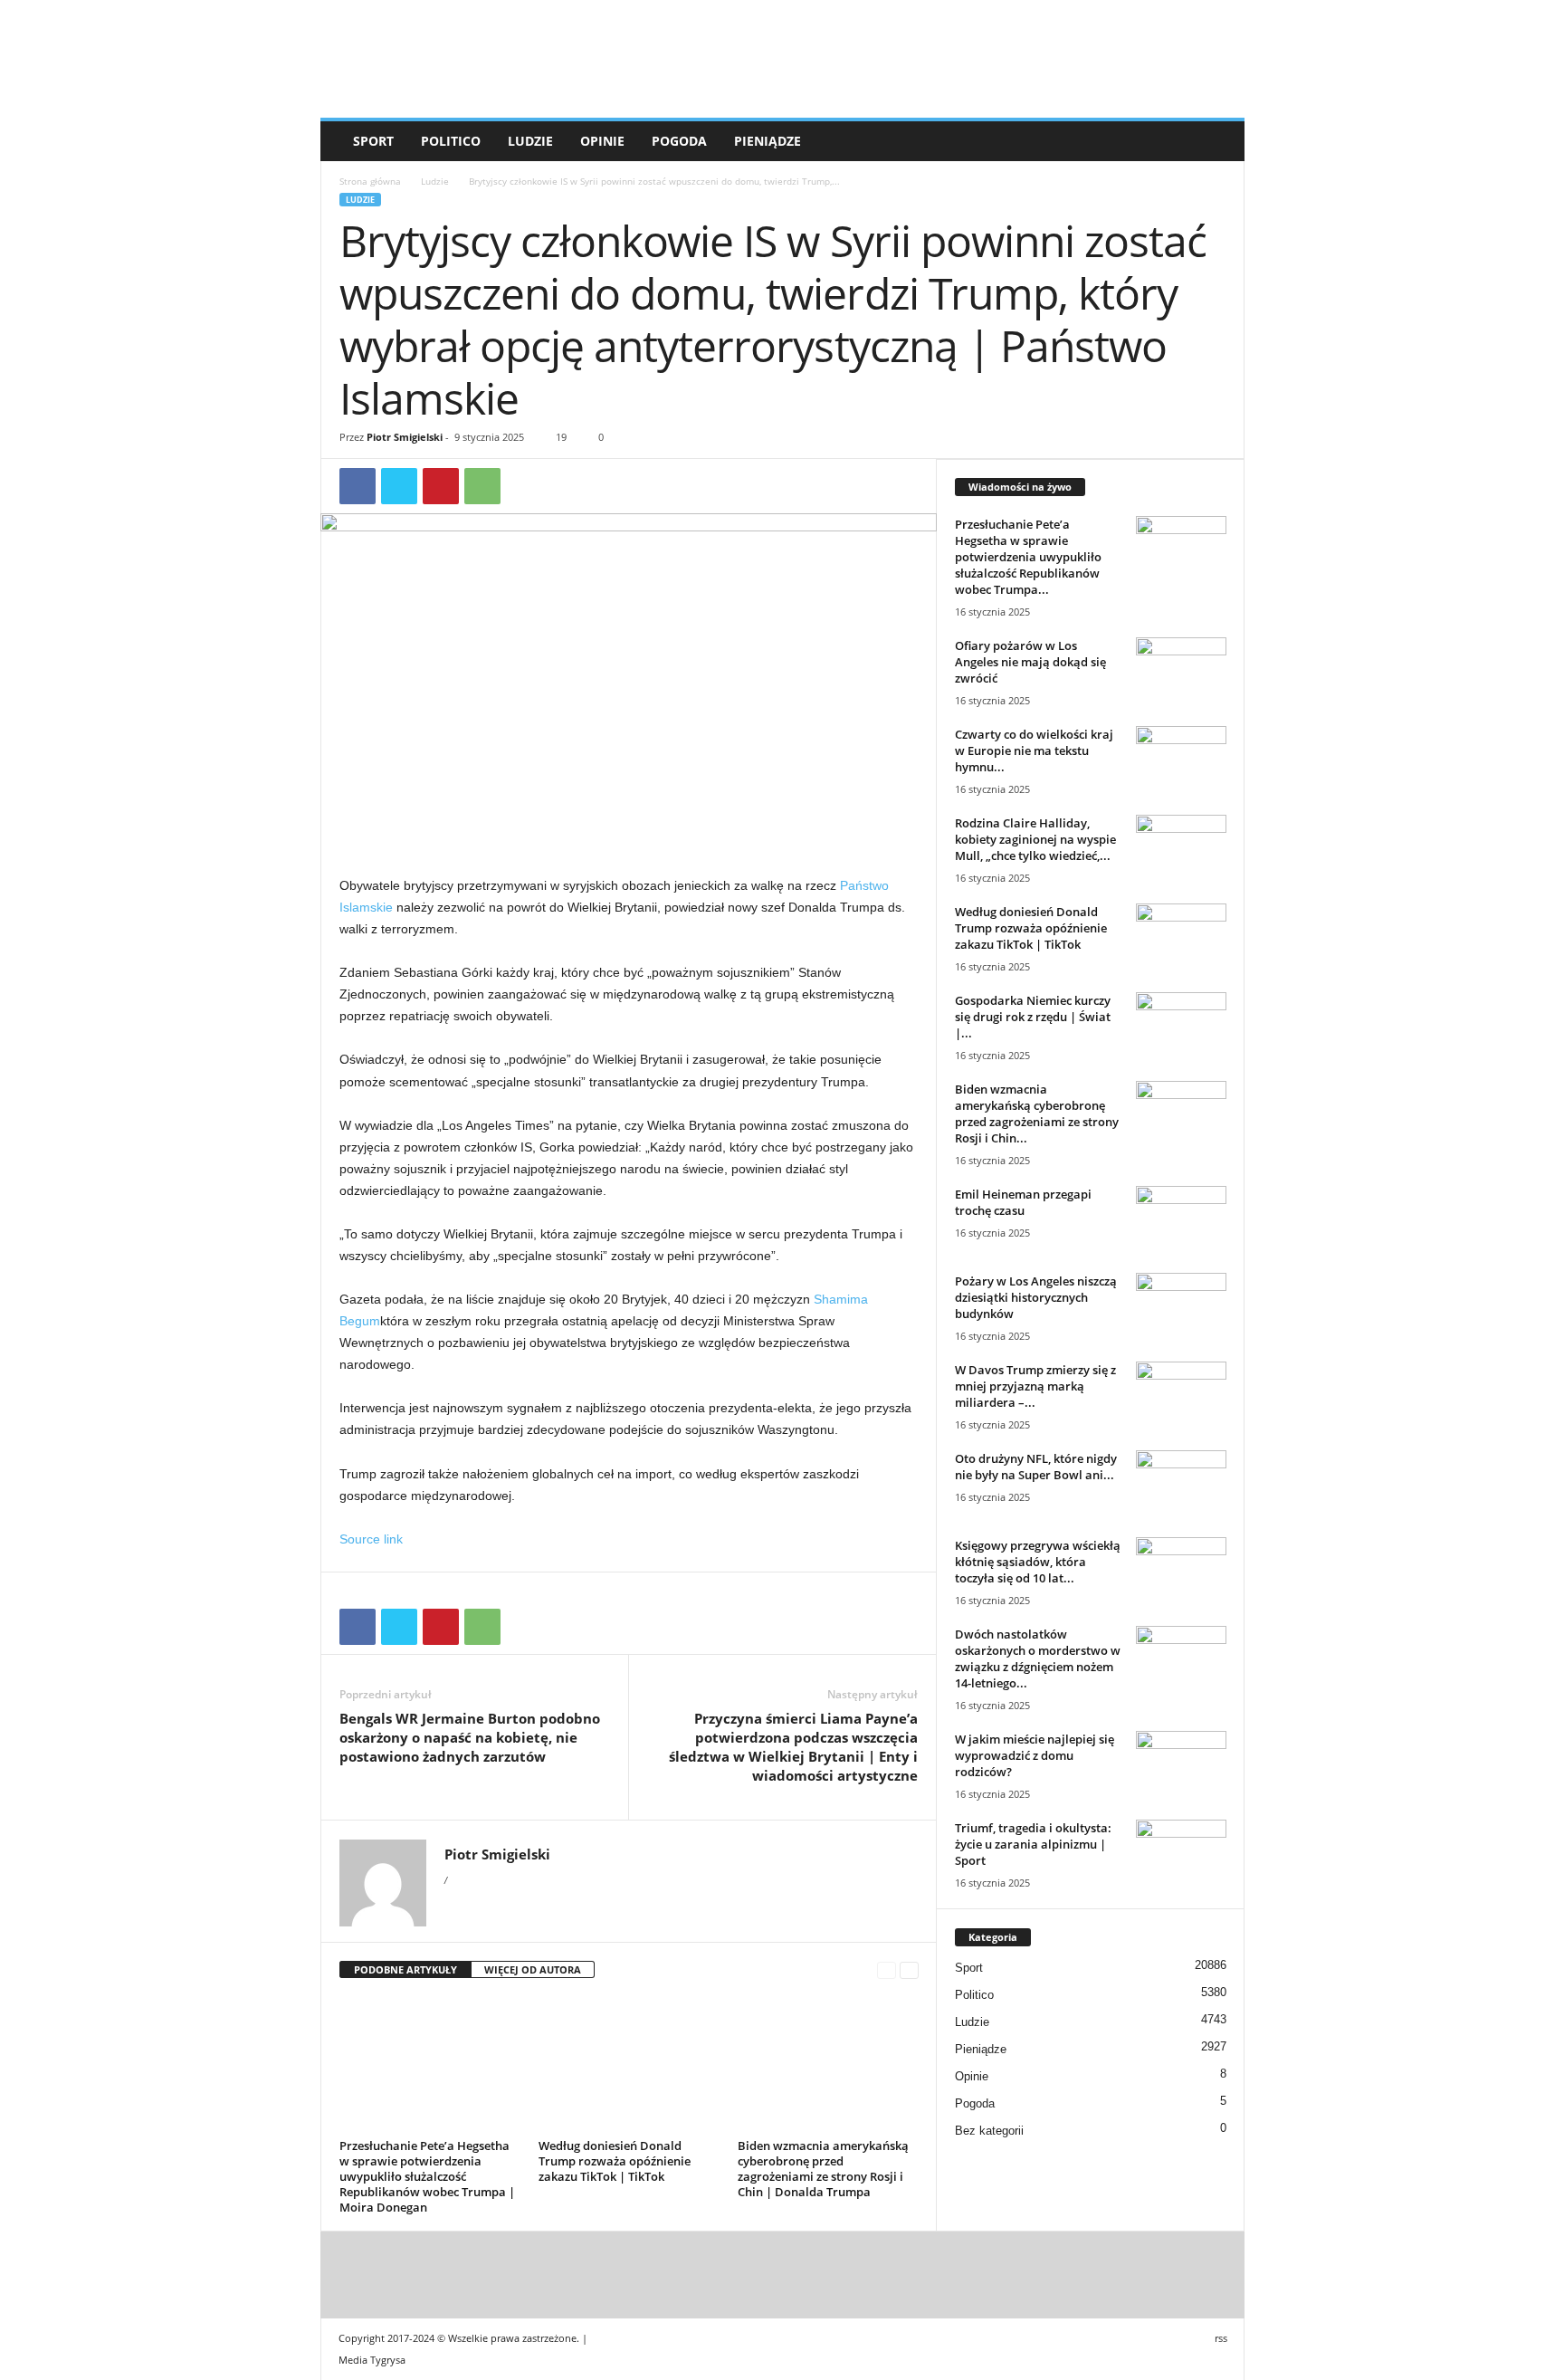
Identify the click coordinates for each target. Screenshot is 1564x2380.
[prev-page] (887, 1970)
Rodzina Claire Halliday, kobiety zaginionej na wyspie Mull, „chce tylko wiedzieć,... (1035, 839)
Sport (373, 141)
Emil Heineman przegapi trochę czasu (1023, 1202)
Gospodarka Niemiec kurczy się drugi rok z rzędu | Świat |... (1033, 1017)
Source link (371, 1539)
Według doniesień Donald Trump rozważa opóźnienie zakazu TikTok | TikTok (615, 2161)
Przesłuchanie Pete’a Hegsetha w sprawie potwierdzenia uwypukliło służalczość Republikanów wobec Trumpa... (1028, 557)
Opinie (602, 141)
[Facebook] (358, 486)
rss (1221, 2338)
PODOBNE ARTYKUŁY (405, 1969)
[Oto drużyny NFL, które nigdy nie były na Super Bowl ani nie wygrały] (1181, 1484)
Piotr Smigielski (405, 437)
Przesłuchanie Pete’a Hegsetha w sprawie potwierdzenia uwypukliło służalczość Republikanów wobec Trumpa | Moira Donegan (427, 2176)
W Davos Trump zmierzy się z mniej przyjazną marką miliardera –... (1035, 1386)
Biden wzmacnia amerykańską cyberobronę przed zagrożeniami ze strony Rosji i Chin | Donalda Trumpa (823, 2169)
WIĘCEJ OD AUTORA (533, 1969)
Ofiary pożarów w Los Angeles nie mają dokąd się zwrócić (1030, 662)
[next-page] (909, 1970)
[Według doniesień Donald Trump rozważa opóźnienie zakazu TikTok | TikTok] (629, 2065)
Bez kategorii (989, 2131)
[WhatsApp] (482, 486)
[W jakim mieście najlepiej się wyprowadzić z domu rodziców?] (1181, 1765)
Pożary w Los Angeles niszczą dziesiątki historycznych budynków (1036, 1297)
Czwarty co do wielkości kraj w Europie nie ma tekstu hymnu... (1034, 750)
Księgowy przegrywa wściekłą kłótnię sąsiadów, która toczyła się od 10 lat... (1038, 1562)
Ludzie (530, 141)
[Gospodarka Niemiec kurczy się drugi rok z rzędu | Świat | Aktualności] (1181, 1026)
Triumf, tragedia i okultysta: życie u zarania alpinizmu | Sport (1033, 1844)
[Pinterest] (441, 486)
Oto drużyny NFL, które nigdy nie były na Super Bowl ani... (1036, 1467)
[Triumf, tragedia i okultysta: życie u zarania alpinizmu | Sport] (1181, 1854)
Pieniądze (768, 141)
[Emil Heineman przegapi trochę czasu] (1181, 1220)
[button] (1217, 141)
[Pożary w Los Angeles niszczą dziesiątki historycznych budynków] (1181, 1307)
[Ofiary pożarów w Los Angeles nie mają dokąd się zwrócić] (1181, 671)
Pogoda (679, 141)
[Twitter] (399, 486)
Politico (451, 141)
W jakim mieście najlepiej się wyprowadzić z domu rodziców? (1035, 1755)
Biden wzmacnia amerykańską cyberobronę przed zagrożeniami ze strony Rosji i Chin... (1037, 1114)
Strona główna (370, 181)
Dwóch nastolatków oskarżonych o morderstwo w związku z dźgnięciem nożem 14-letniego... (1038, 1658)
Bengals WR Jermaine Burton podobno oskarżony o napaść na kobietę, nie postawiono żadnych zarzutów (470, 1737)
